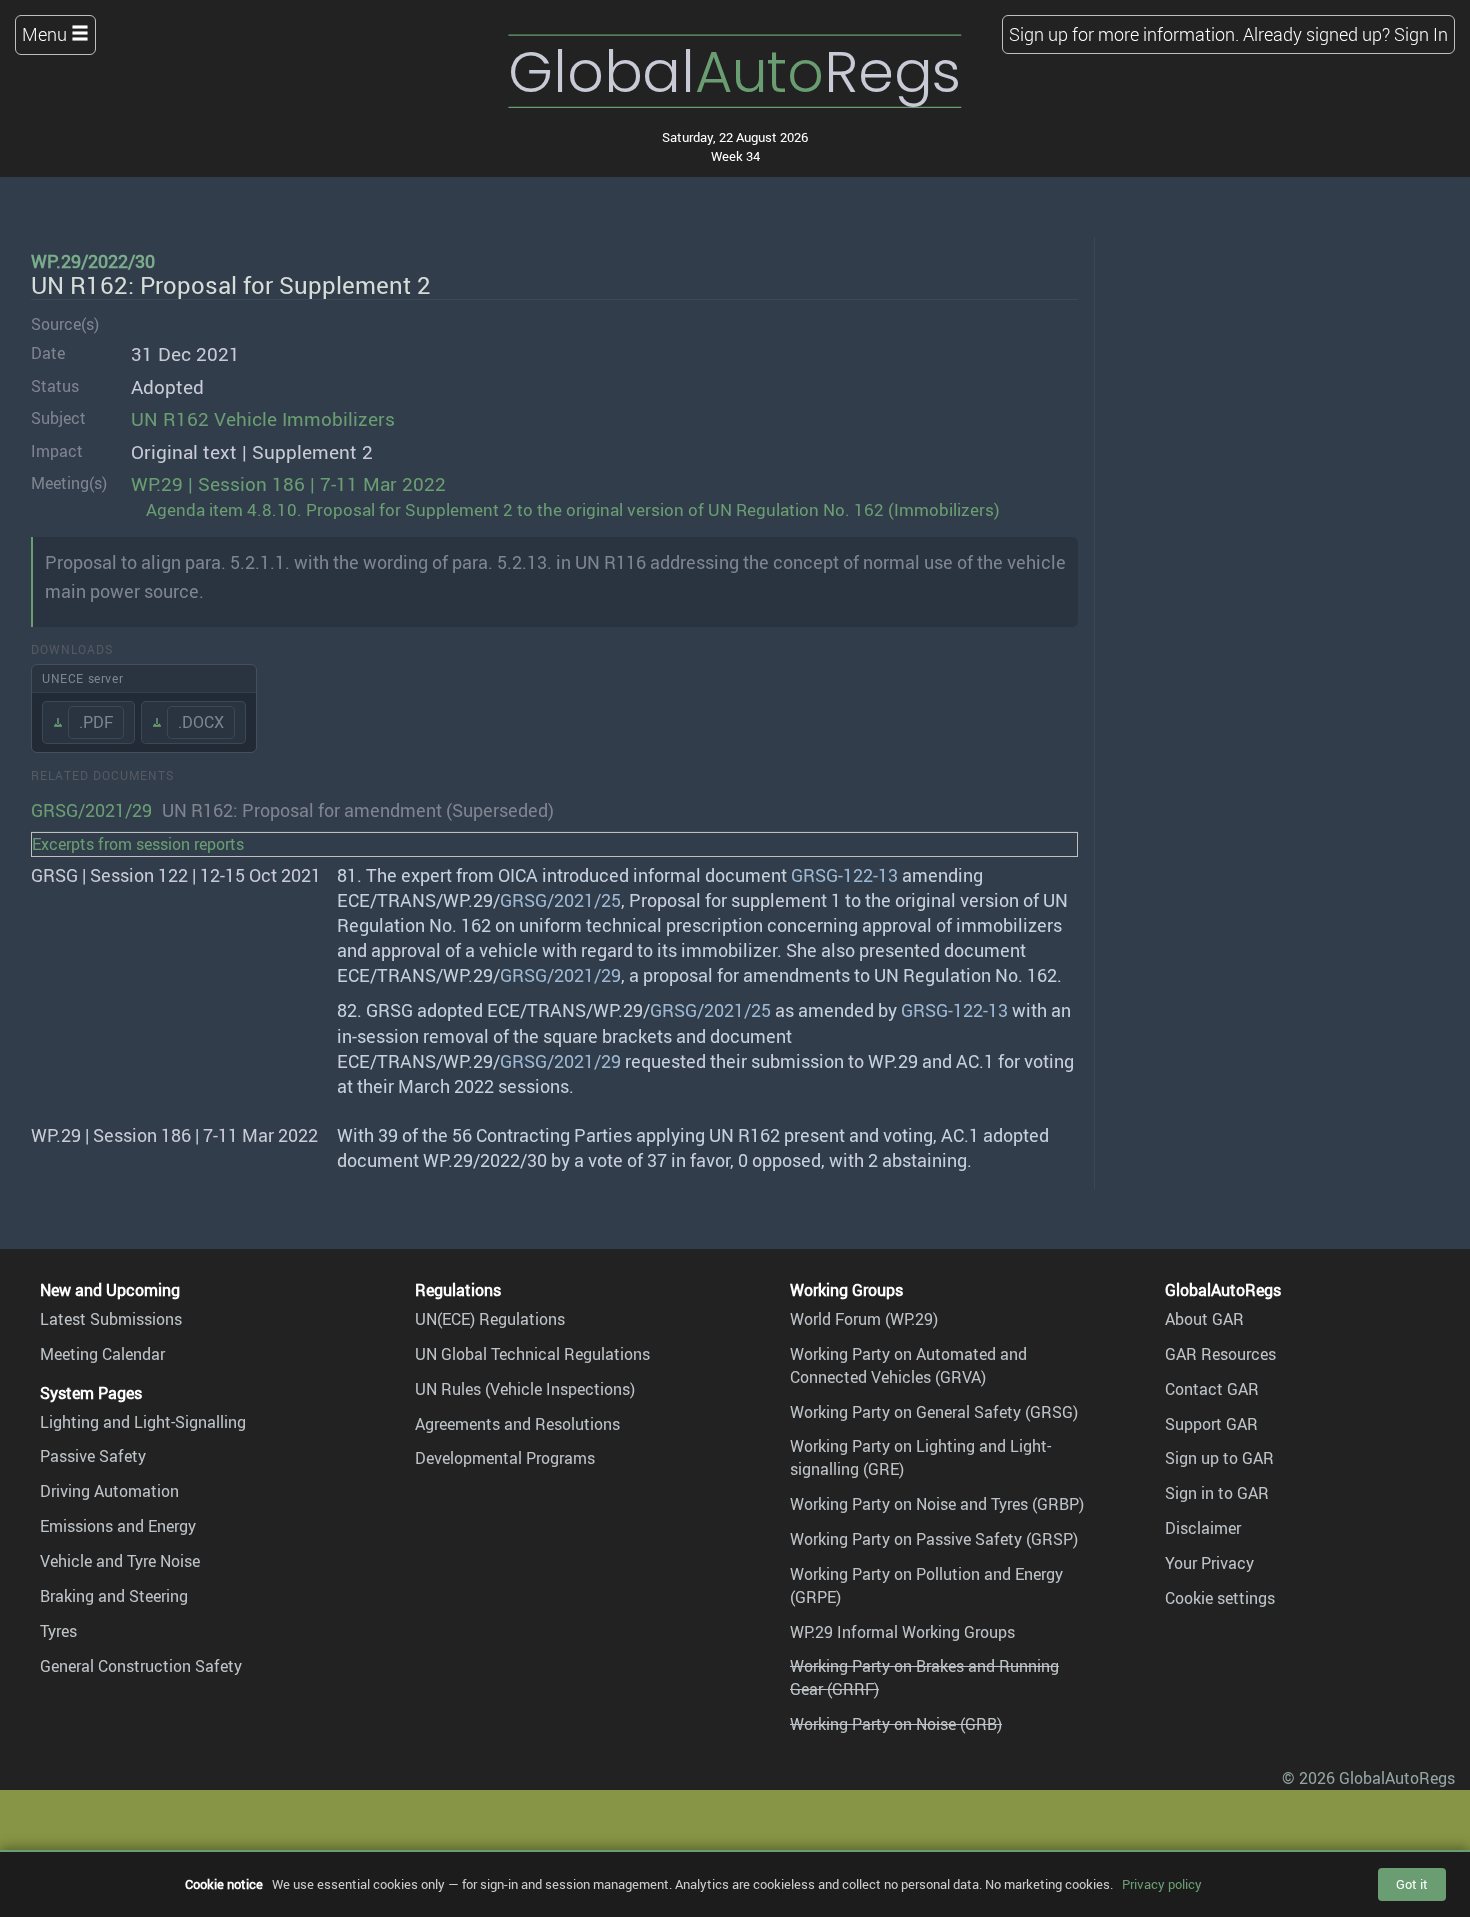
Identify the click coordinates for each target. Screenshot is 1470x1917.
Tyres (58, 1631)
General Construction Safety (141, 1666)
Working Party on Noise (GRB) (896, 1724)
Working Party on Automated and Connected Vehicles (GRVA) (908, 1365)
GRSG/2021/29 (91, 810)
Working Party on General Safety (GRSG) (934, 1412)
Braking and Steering (114, 1596)
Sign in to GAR (1217, 1493)
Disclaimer (1203, 1528)
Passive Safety (93, 1456)
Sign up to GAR (1219, 1458)
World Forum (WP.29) (864, 1319)
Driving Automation (109, 1491)
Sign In (1421, 34)
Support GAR (1211, 1424)
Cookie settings (1220, 1598)
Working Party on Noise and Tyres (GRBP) (937, 1504)
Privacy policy (1162, 1884)
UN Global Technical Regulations (532, 1354)
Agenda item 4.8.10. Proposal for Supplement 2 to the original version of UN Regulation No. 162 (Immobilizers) (573, 509)
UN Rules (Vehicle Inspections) (525, 1389)
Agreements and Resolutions (517, 1424)
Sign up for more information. (1124, 34)
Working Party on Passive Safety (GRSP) (934, 1539)
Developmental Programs (505, 1458)
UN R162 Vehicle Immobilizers (263, 419)
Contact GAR (1212, 1389)
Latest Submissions (111, 1319)
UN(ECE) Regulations (490, 1319)
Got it (1412, 1884)
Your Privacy (1209, 1563)
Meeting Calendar (102, 1354)
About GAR (1204, 1319)
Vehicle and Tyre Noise (120, 1561)
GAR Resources (1220, 1354)
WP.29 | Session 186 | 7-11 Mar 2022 (288, 484)
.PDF (96, 722)
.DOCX (201, 722)
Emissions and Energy (118, 1526)
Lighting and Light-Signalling (143, 1422)
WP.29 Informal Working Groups (902, 1632)
